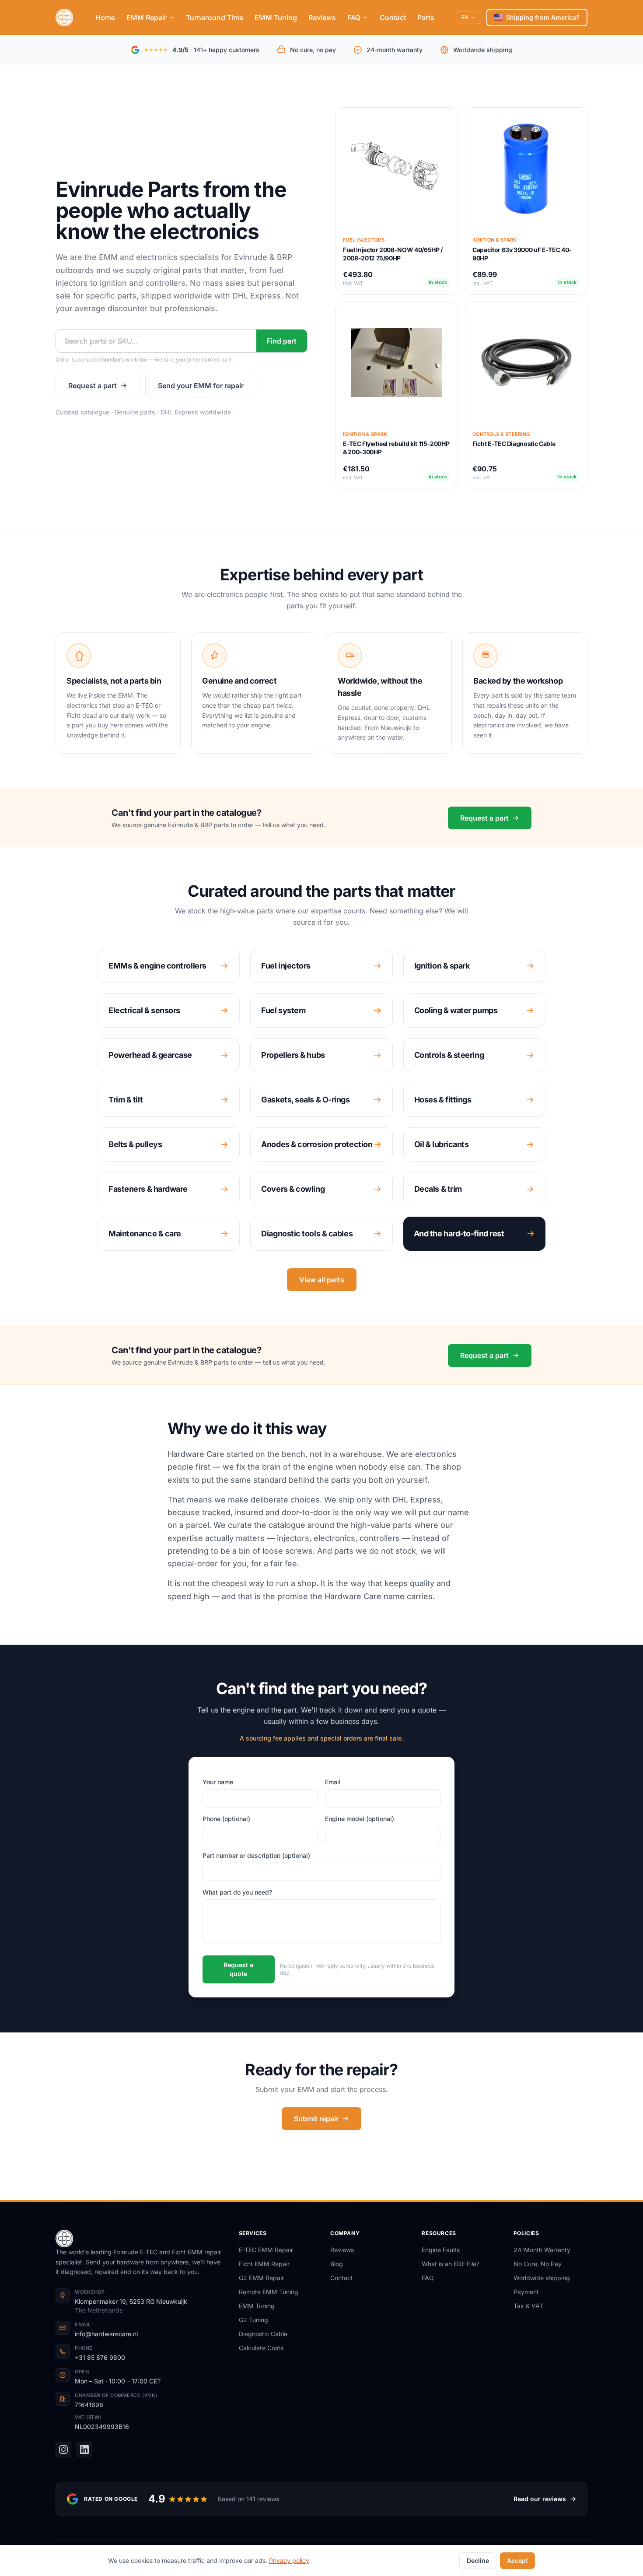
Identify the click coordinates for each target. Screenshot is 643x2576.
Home (105, 18)
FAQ (354, 18)
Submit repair (316, 2119)
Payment (526, 2292)
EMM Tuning (276, 18)
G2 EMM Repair (261, 2278)
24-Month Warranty (542, 2250)
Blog (337, 2264)
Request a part (93, 386)
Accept (517, 2560)
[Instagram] (63, 2450)
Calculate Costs (261, 2348)
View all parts (322, 1280)
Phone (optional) (226, 1819)
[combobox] (156, 341)
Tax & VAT (528, 2306)
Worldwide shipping (542, 2278)
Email (333, 1782)
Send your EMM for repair (201, 386)
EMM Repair (147, 18)
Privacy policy (289, 2560)
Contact (393, 18)
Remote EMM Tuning (269, 2292)
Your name (218, 1782)
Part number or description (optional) (256, 1855)
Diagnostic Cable (263, 2334)
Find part (282, 341)
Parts (426, 18)
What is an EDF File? (451, 2264)
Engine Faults (441, 2250)
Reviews (322, 18)
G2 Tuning (253, 2320)
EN (465, 17)
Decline (478, 2560)
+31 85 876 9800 (100, 2357)
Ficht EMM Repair (264, 2264)
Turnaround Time (215, 18)
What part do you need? (237, 1892)
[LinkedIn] (84, 2450)
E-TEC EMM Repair (266, 2250)
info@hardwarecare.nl (106, 2334)
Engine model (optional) (360, 1819)
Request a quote (238, 1969)
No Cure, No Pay (538, 2264)
